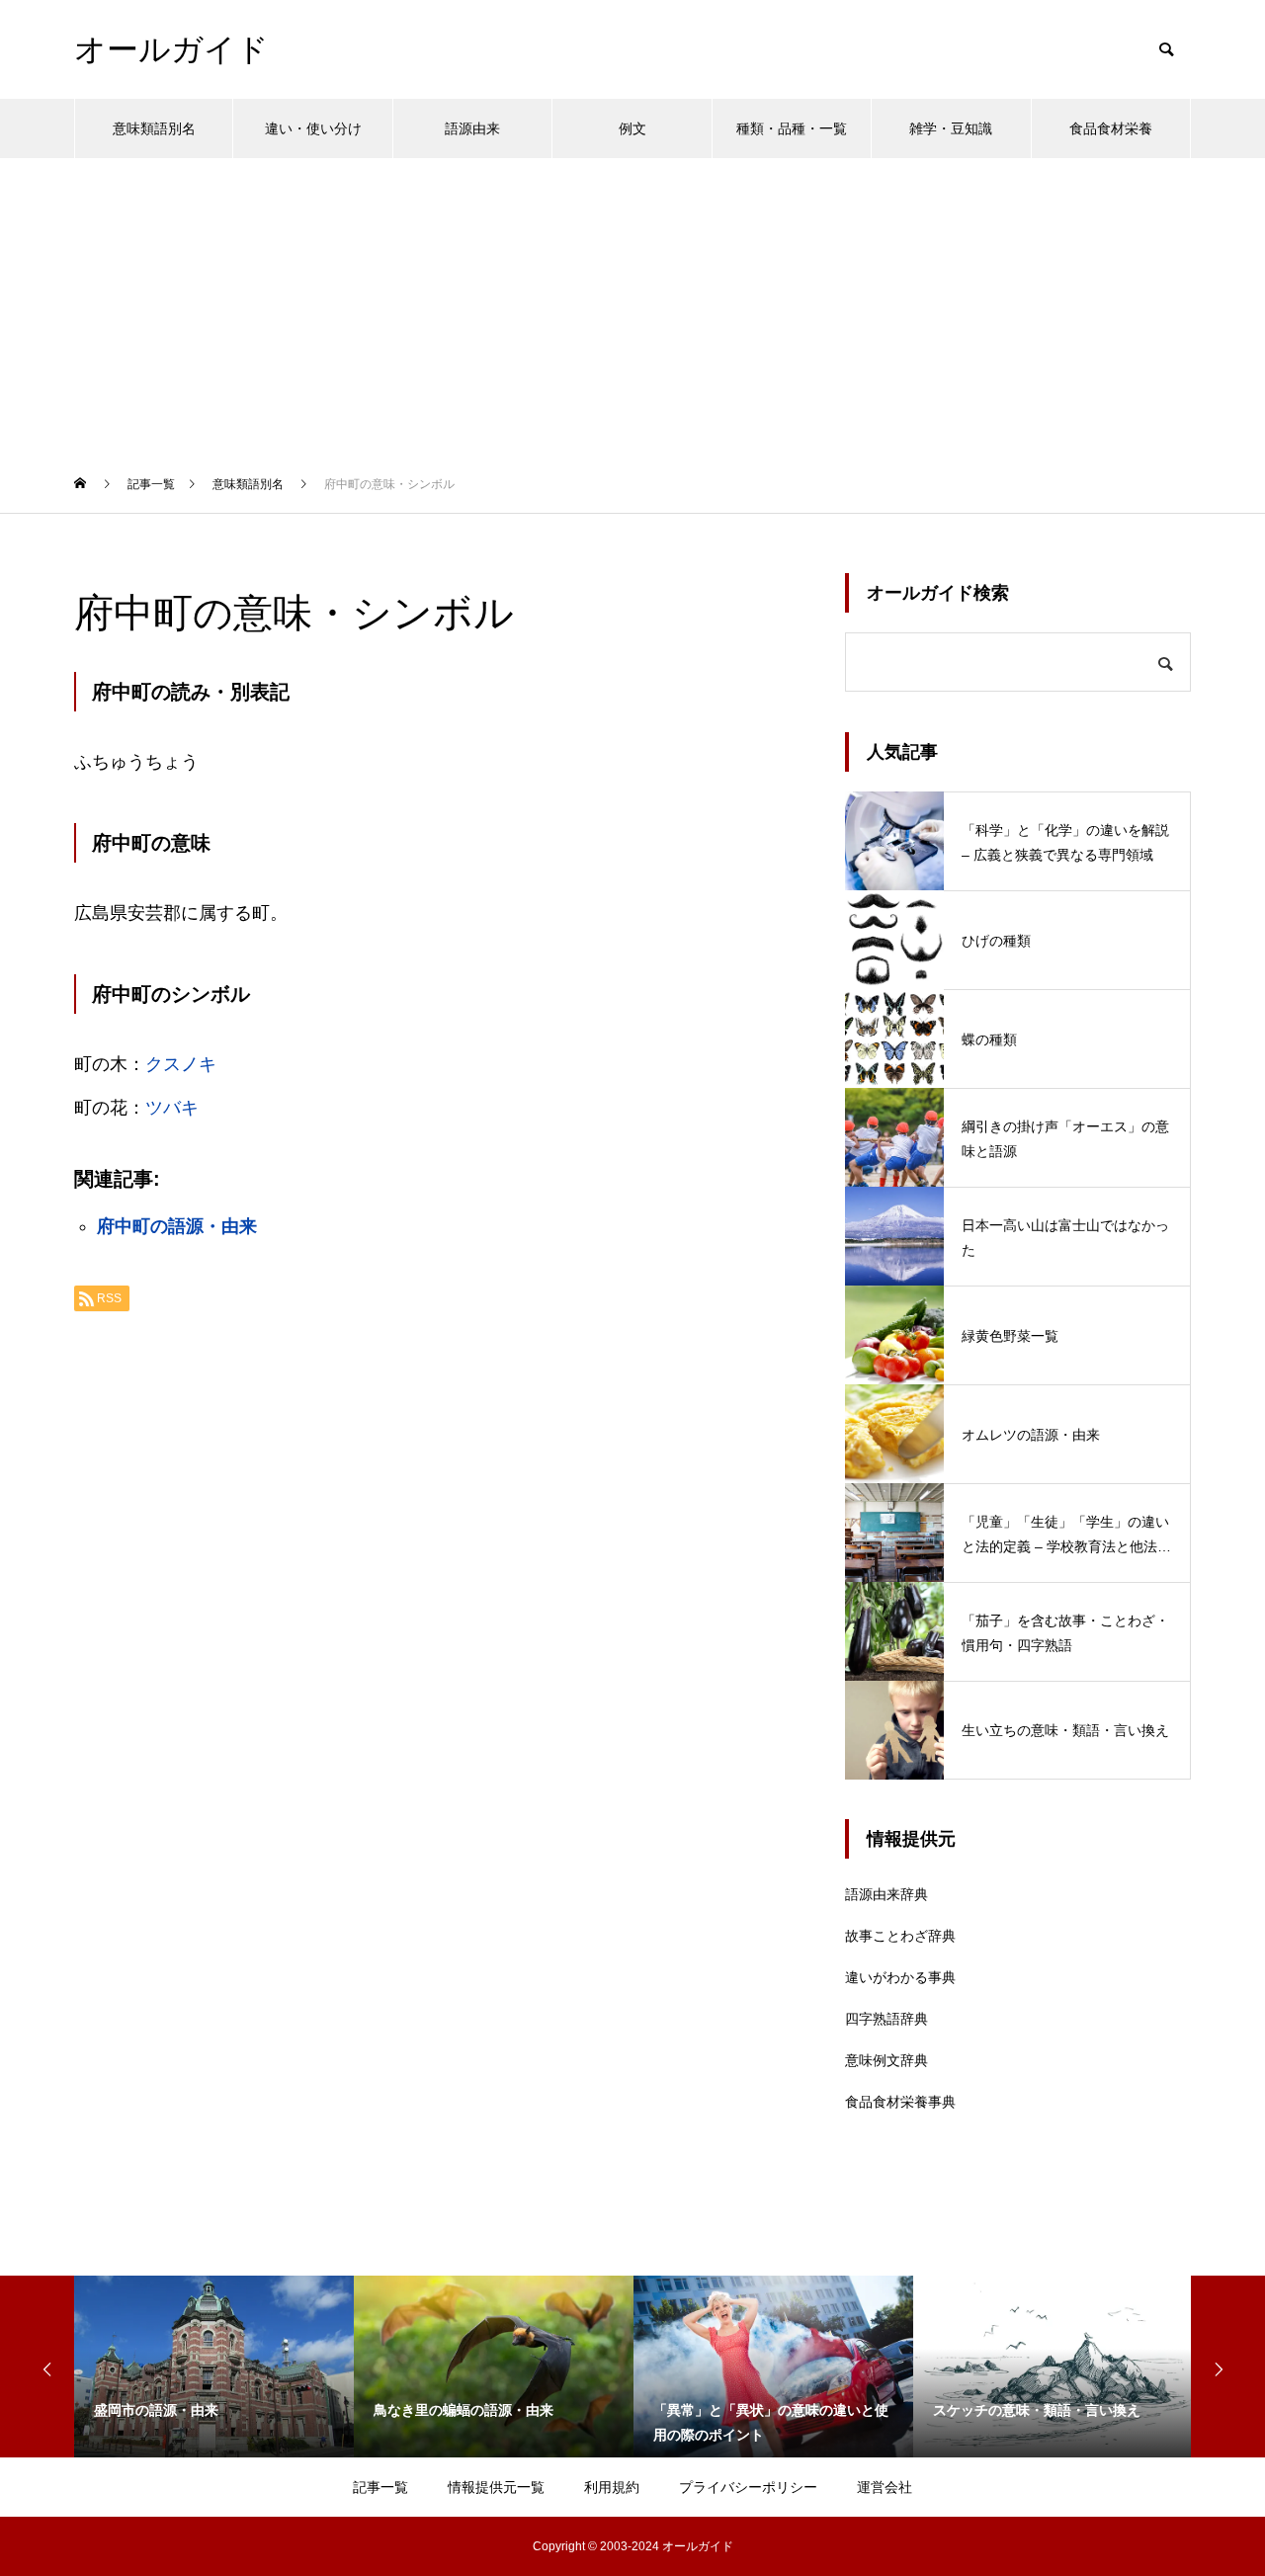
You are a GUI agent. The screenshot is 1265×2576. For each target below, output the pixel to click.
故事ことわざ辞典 (900, 1936)
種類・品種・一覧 (792, 128)
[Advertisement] (632, 306)
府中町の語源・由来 (177, 1226)
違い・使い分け (313, 128)
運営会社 (885, 2487)
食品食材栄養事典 (900, 2102)
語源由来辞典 (886, 1894)
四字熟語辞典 (886, 2019)
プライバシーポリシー (748, 2487)
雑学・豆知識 (951, 128)
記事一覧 (380, 2487)
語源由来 (472, 128)
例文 (632, 128)
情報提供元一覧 (496, 2487)
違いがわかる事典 (900, 1977)
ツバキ (172, 1108)
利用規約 (612, 2487)
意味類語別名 (154, 128)
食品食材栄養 (1111, 128)
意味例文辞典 (886, 2060)
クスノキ (181, 1064)
